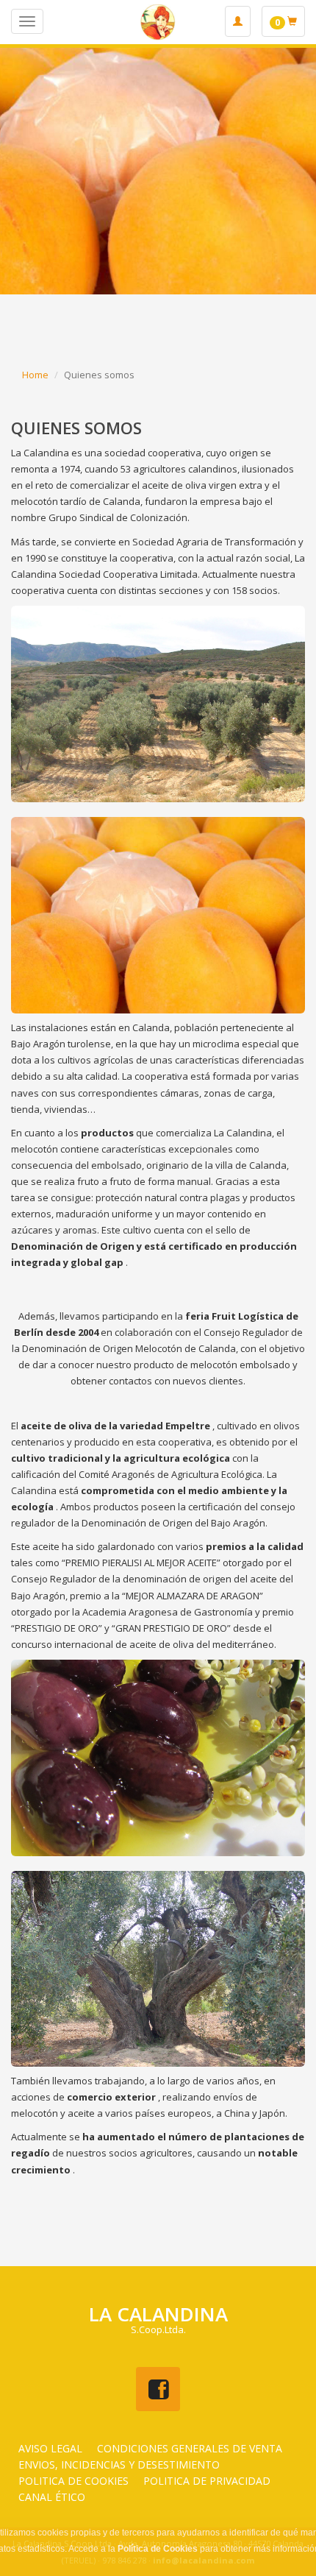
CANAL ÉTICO (52, 2497)
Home (35, 375)
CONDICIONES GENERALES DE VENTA (190, 2448)
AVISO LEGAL (50, 2448)
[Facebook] (158, 2389)
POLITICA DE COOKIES (73, 2481)
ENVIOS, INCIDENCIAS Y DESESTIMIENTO (119, 2464)
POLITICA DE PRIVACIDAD (207, 2481)
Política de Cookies (158, 2549)
